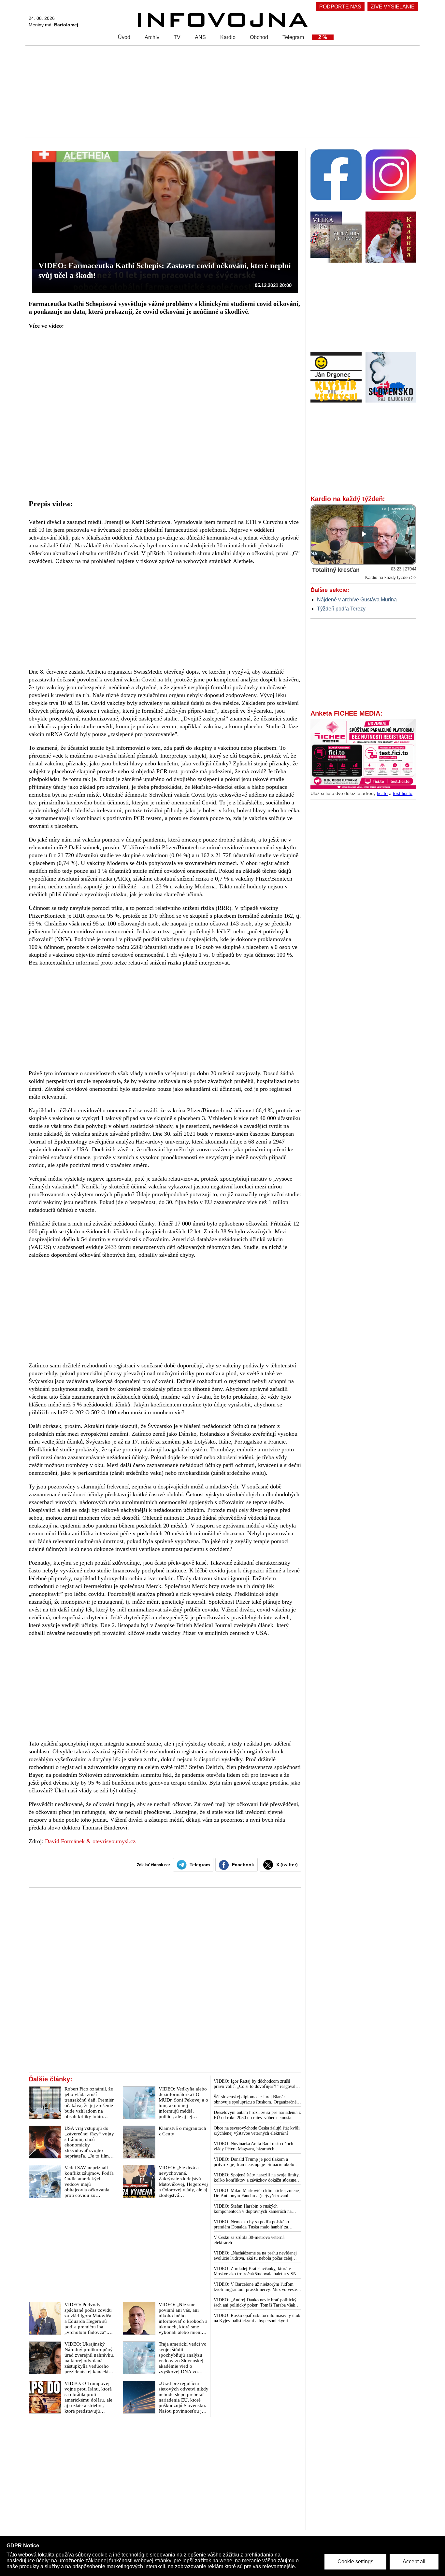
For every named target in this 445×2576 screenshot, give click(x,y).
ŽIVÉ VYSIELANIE (393, 7)
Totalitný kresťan (336, 570)
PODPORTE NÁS (340, 7)
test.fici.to (403, 793)
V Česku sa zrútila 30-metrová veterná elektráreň (249, 2240)
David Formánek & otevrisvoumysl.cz (90, 1841)
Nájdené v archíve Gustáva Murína (357, 600)
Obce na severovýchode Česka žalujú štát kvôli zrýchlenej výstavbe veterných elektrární (257, 2131)
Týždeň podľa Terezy (341, 609)
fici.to (382, 793)
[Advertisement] (221, 91)
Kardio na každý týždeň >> (391, 577)
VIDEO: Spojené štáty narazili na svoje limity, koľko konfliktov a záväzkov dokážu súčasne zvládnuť (257, 2178)
